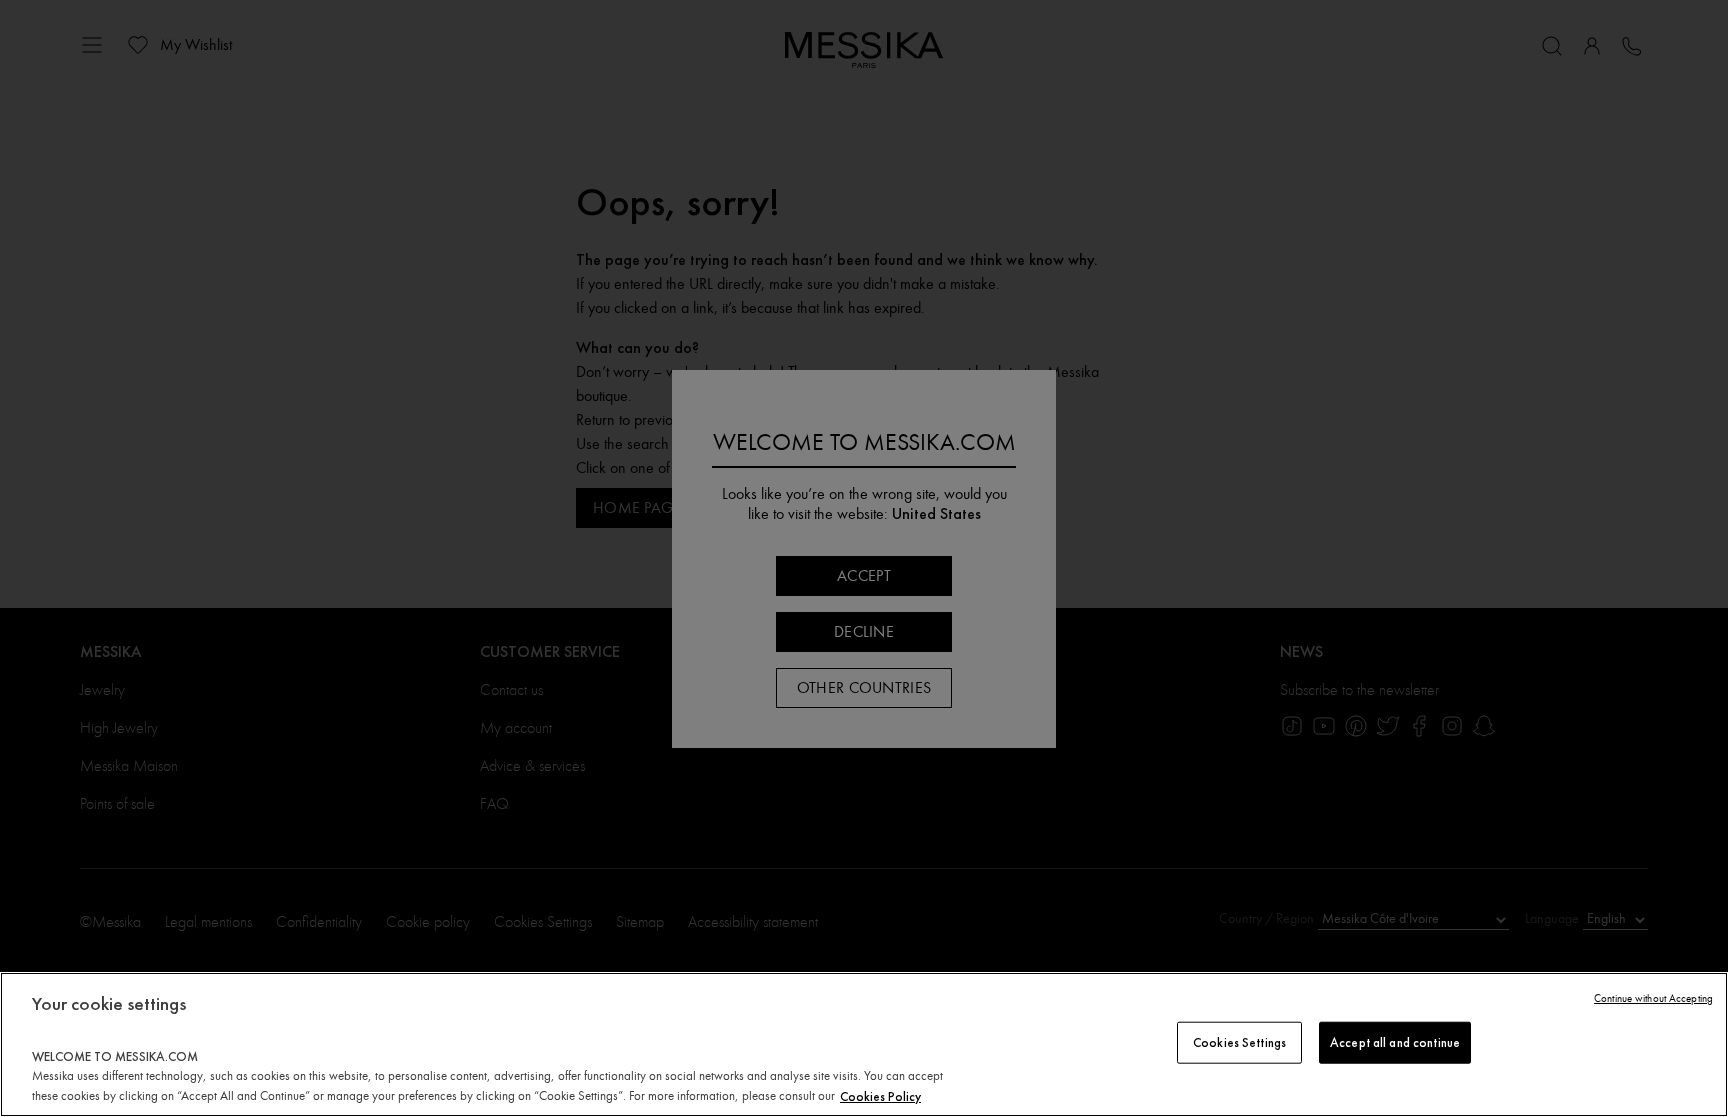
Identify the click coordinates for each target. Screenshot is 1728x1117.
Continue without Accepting (1653, 998)
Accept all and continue (1395, 1042)
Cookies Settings (1239, 1042)
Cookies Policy (880, 1095)
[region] (864, 1044)
